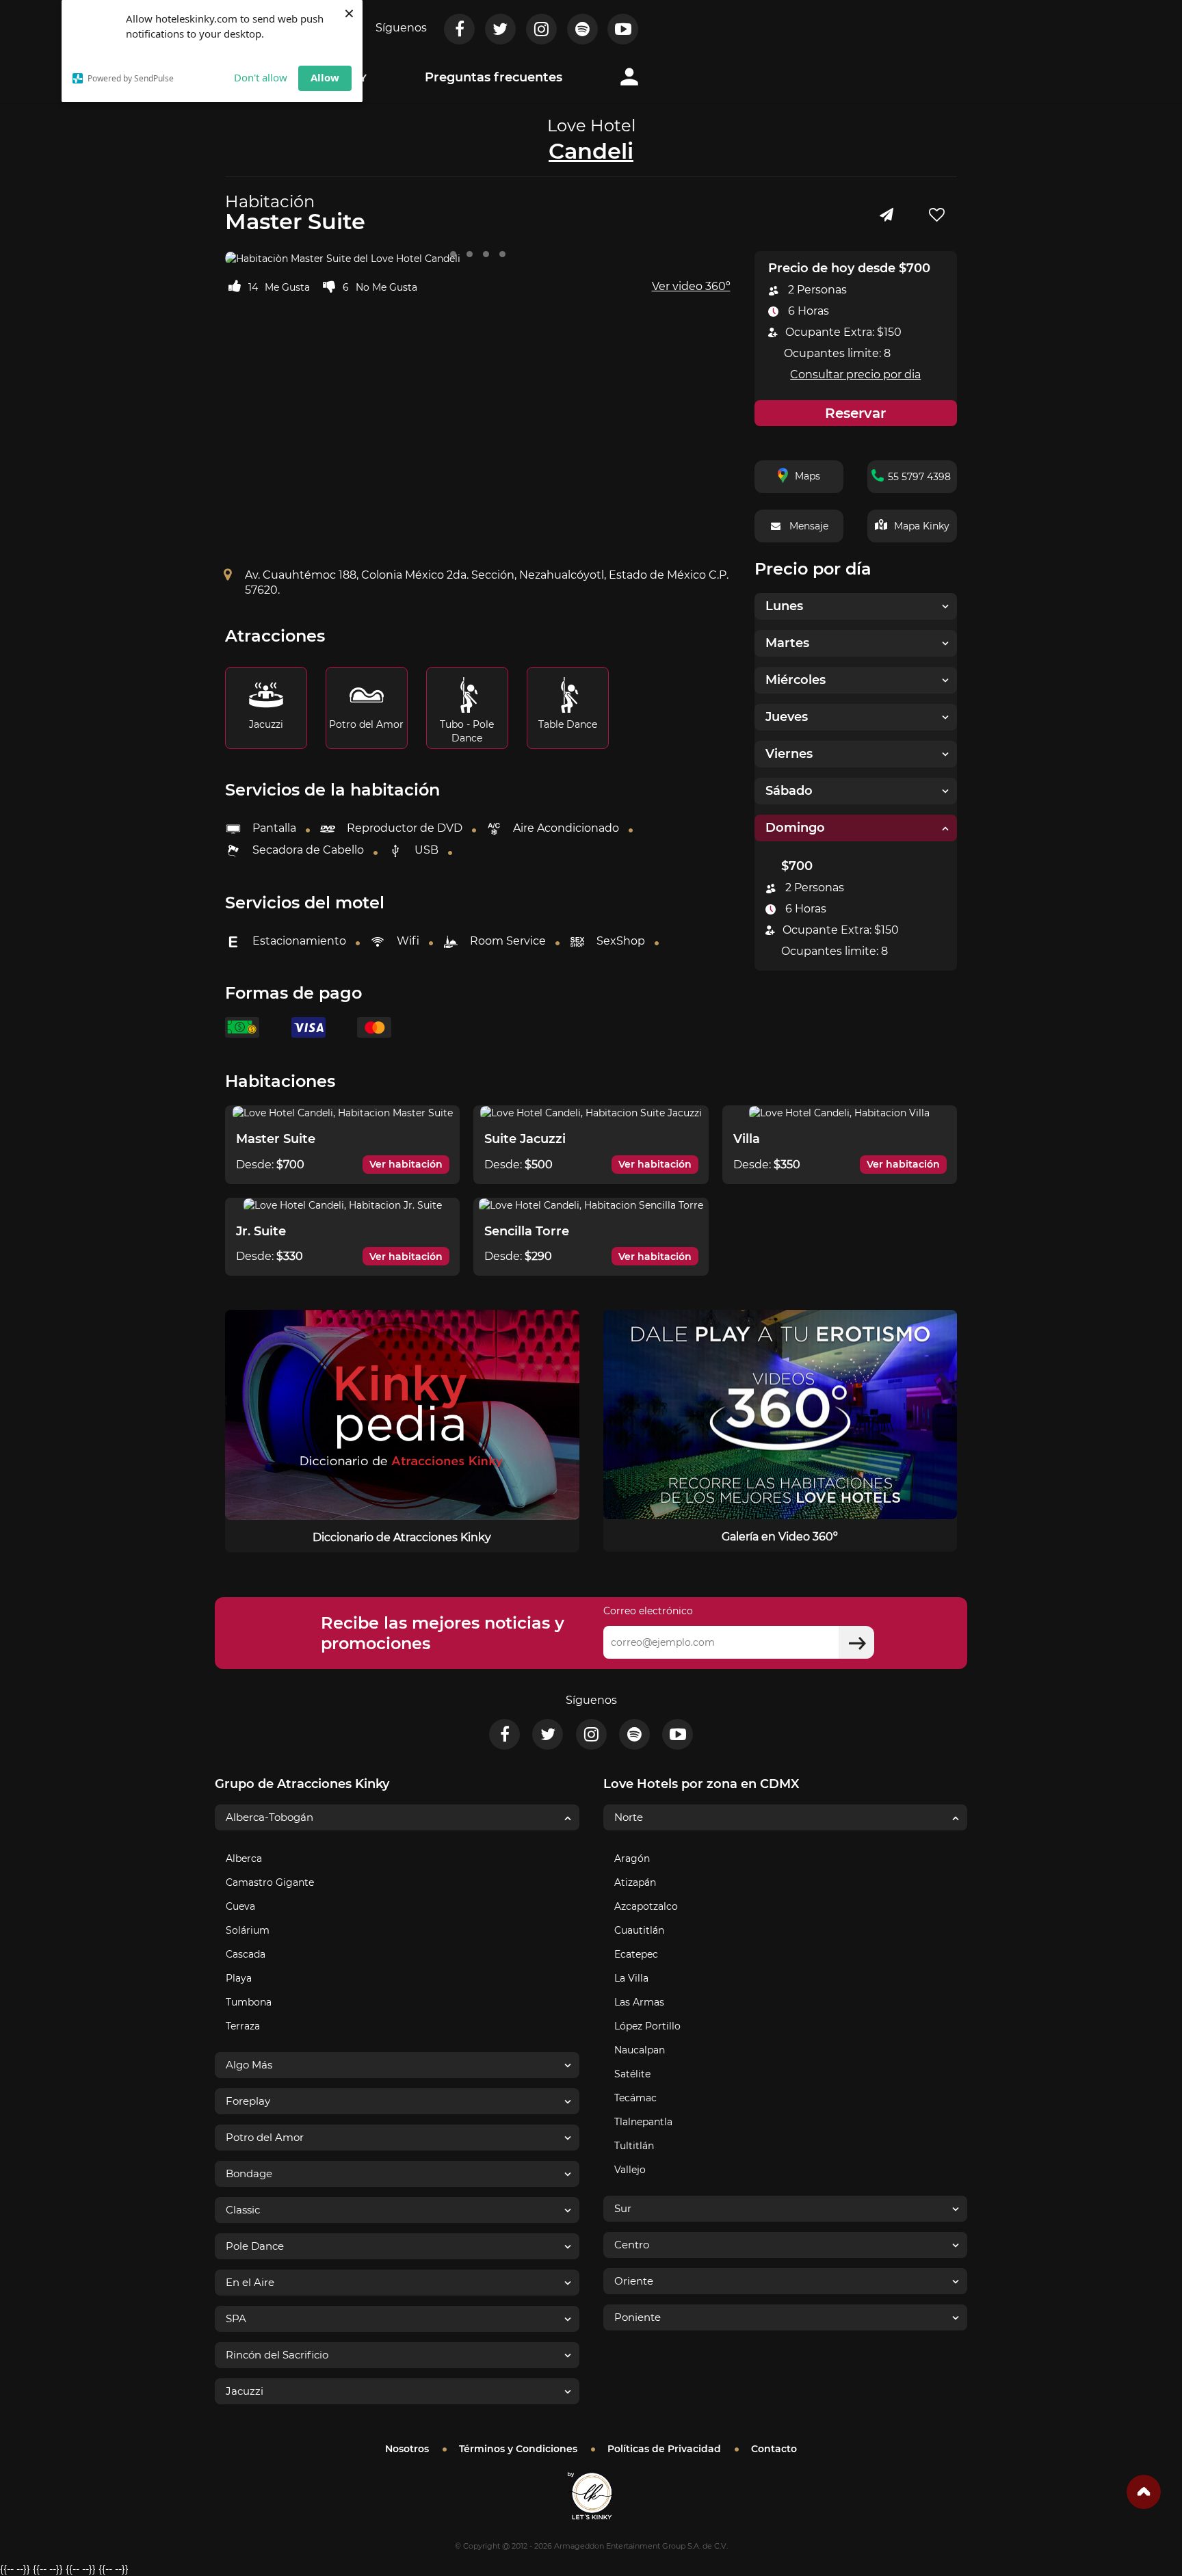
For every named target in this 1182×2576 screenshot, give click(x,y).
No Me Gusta (386, 287)
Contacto (774, 2449)
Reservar (855, 413)
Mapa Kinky (922, 526)
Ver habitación (406, 1164)
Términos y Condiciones (518, 2449)
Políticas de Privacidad (664, 2449)
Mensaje (809, 526)
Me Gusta (287, 287)
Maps (807, 476)
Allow (325, 77)
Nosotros (407, 2449)
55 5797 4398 (919, 477)
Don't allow (261, 77)
